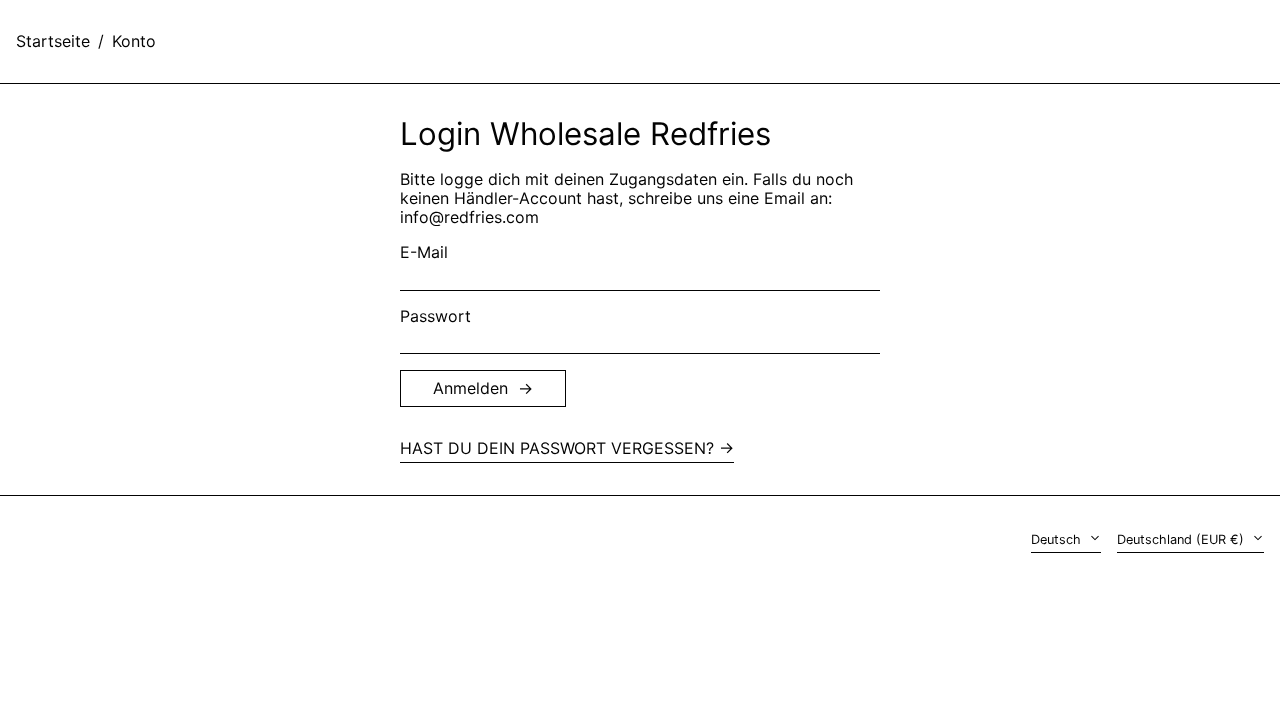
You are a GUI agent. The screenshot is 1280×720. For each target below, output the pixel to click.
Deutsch (1058, 539)
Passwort (435, 316)
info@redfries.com (469, 217)
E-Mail (424, 252)
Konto (134, 41)
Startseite (53, 41)
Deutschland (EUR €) (1182, 539)
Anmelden (470, 388)
